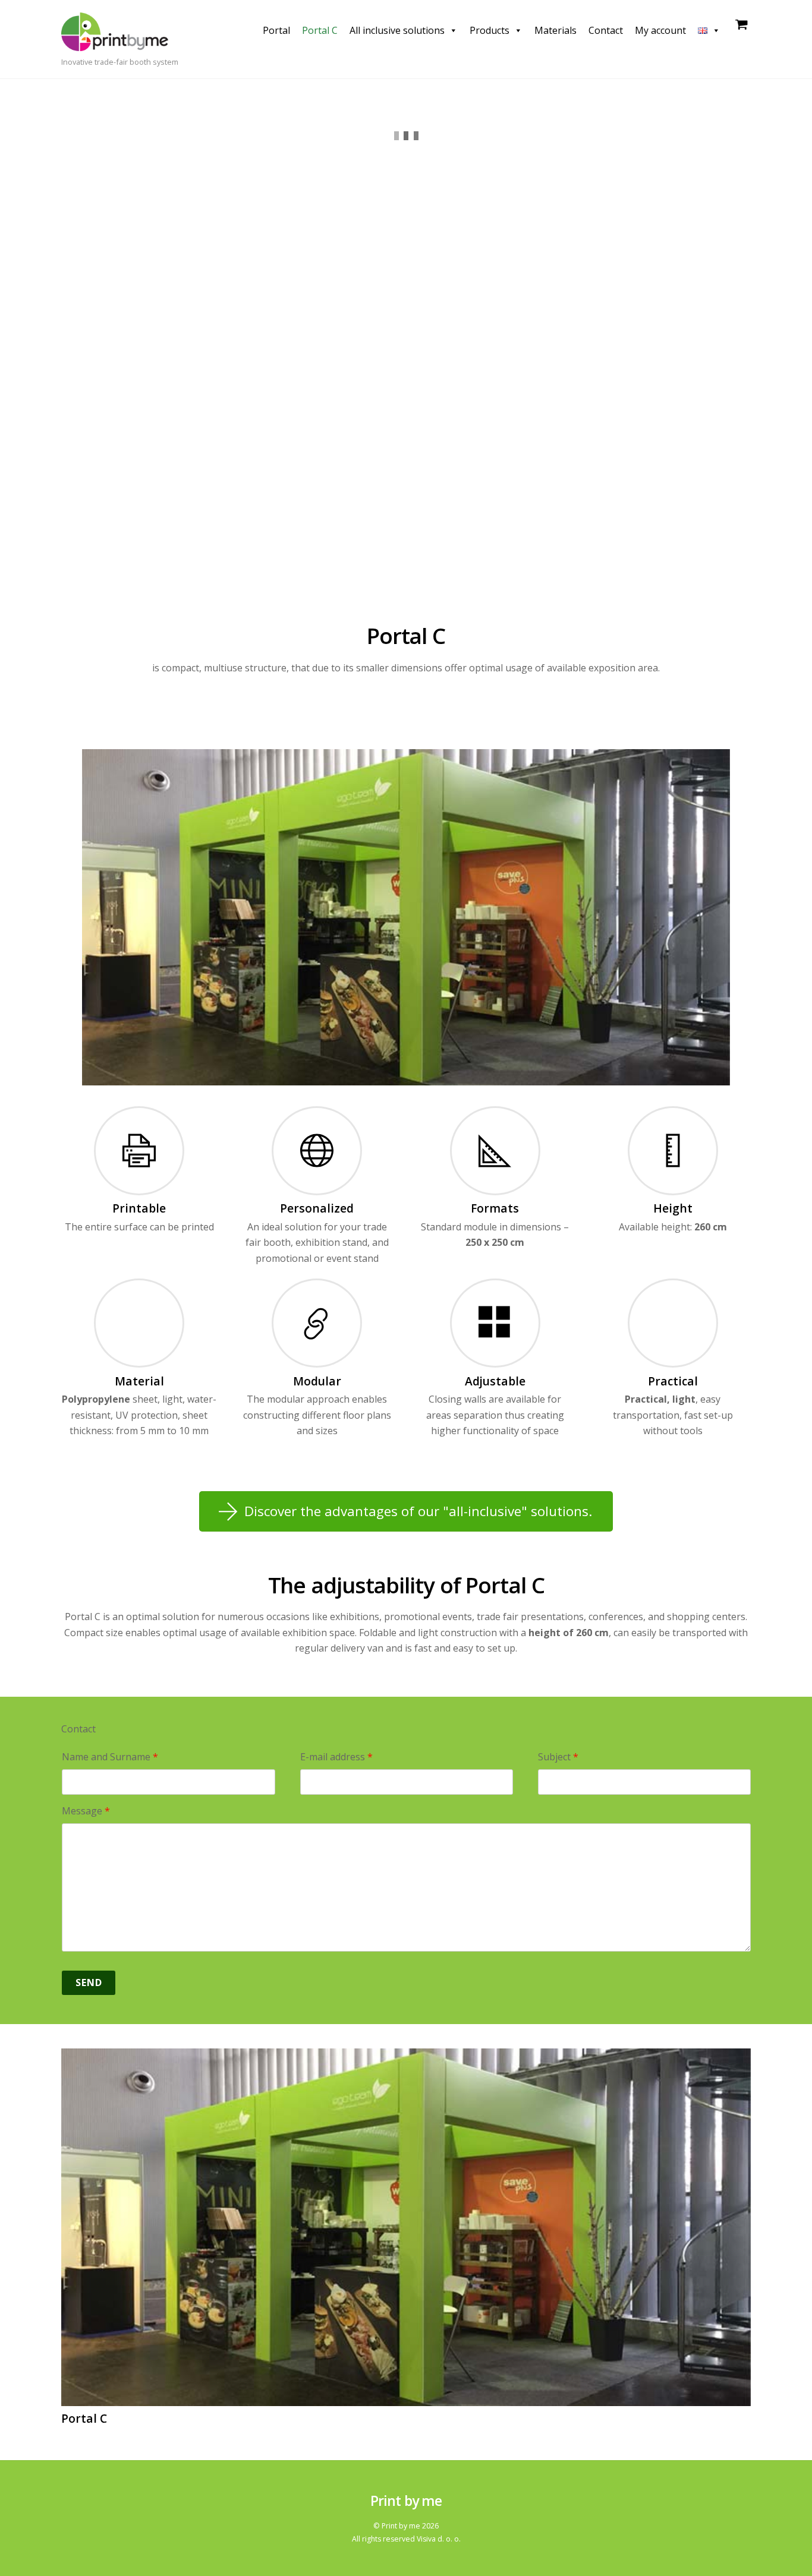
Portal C (320, 30)
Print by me (401, 2526)
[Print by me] (115, 44)
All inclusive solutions (397, 30)
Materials (556, 30)
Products (490, 30)
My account (660, 30)
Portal (276, 30)
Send (89, 1982)
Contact (606, 30)
